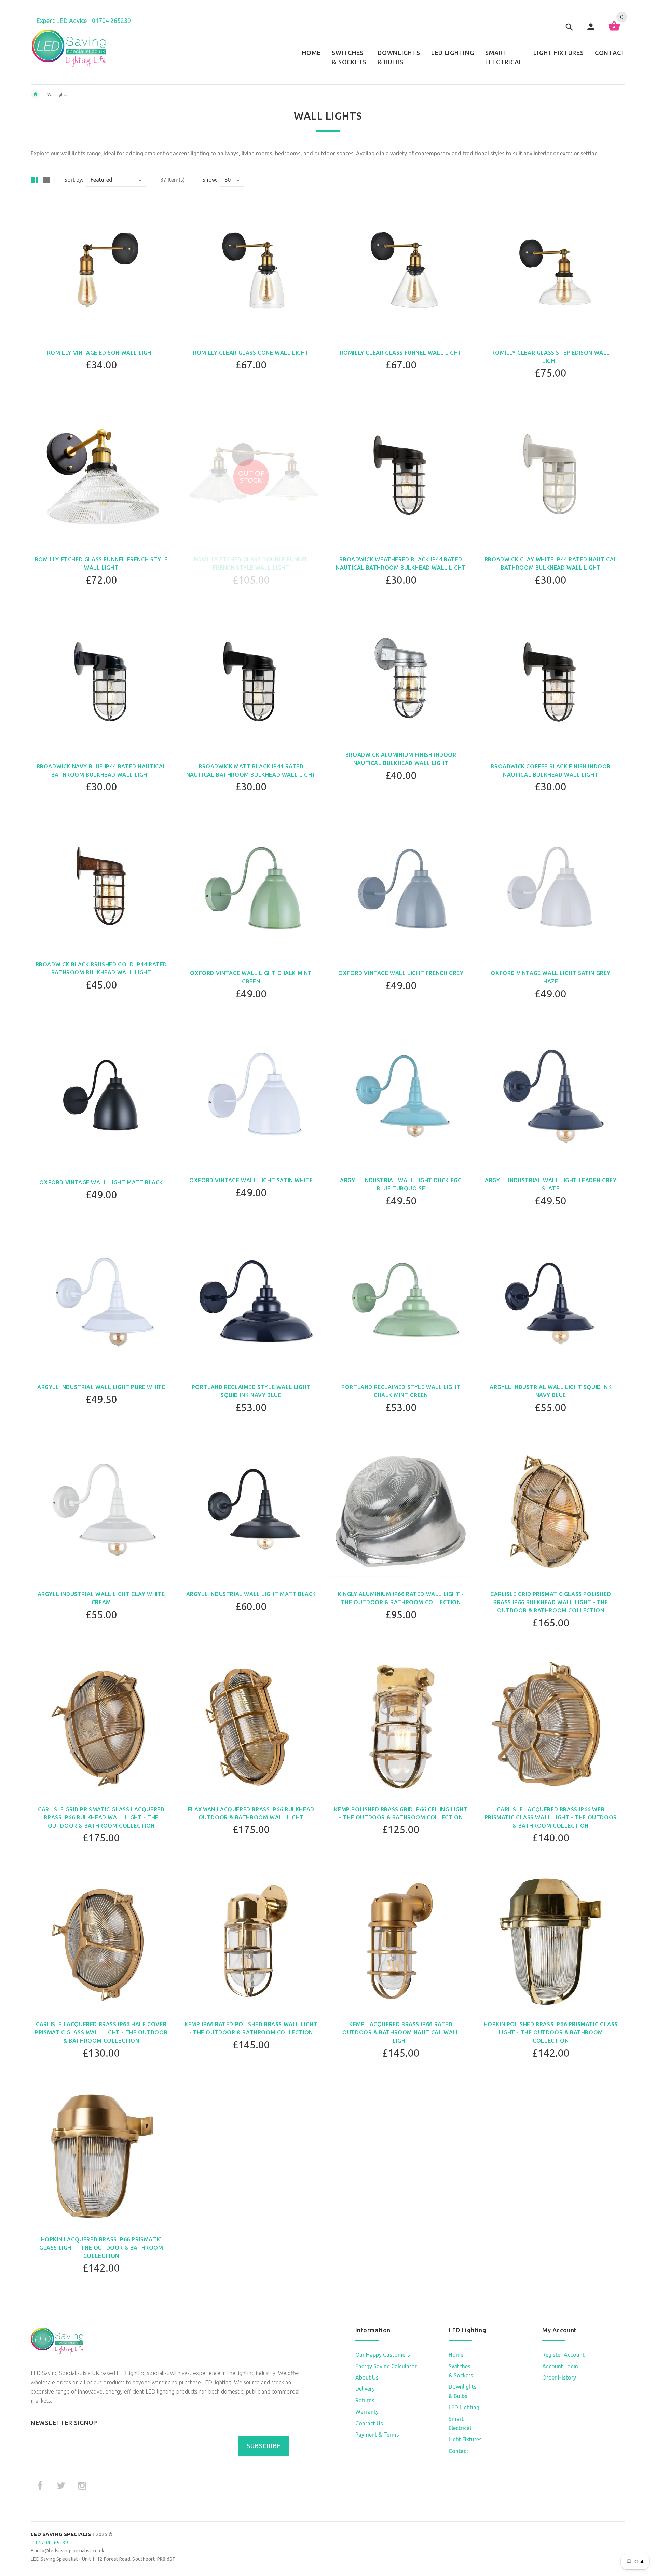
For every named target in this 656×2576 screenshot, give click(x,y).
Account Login (560, 2366)
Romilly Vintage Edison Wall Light (101, 353)
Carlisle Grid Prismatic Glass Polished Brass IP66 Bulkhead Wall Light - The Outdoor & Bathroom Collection (551, 1602)
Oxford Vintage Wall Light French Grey (401, 973)
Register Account (563, 2355)
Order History (559, 2377)
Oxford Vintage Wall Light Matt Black (101, 1182)
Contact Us (369, 2423)
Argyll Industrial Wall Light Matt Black (251, 1594)
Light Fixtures (465, 2439)
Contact (459, 2451)
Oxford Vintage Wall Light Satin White (251, 1180)
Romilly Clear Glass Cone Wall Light (251, 353)
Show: (210, 180)
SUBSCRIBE (264, 2446)
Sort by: (74, 180)
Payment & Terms (377, 2435)
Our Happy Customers (383, 2355)
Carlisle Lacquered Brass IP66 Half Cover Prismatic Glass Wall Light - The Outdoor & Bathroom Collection (101, 2032)
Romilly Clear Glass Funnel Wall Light (401, 353)
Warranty (367, 2412)
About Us (367, 2377)
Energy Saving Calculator (386, 2366)
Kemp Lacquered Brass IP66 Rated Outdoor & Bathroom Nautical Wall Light (401, 2032)
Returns (365, 2400)
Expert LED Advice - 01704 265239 (84, 21)
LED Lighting (464, 2407)
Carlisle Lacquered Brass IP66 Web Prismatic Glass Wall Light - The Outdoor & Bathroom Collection (551, 1817)
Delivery (365, 2389)
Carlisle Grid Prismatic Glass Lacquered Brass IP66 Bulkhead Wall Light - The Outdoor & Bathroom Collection (101, 1817)
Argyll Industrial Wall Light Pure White (101, 1387)
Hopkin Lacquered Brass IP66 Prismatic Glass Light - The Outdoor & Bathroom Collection (101, 2248)
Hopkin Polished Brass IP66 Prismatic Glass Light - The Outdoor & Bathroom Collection (551, 2032)
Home (456, 2355)
